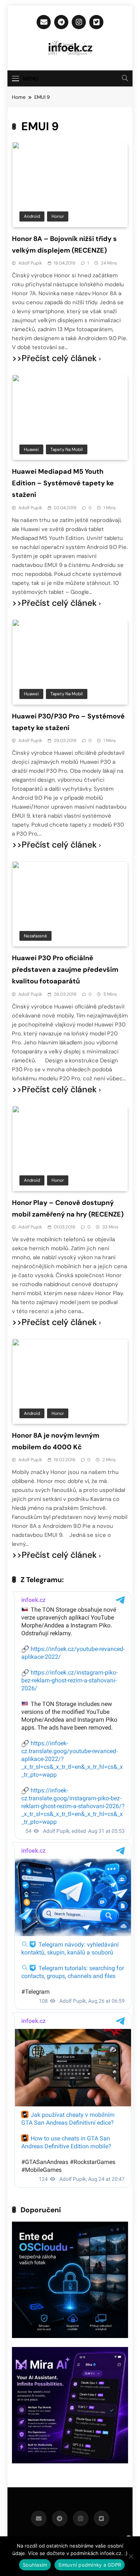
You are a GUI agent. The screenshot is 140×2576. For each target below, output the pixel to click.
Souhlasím (35, 2565)
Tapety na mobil (67, 449)
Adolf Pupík (30, 263)
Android (32, 216)
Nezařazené (35, 936)
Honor (58, 216)
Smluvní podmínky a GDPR (90, 2565)
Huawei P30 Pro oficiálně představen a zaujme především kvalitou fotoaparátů (65, 970)
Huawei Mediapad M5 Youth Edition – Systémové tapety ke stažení (63, 483)
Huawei (31, 449)
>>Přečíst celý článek (54, 358)
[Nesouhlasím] (131, 2556)
